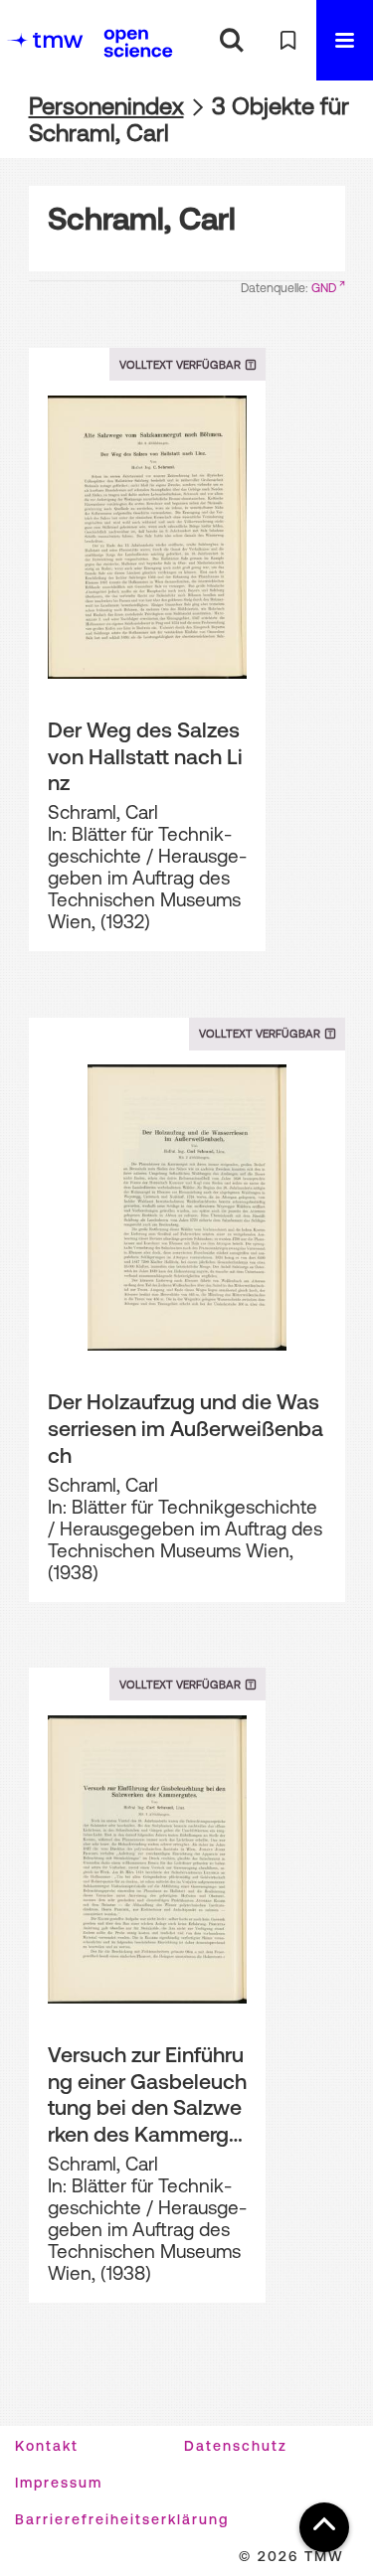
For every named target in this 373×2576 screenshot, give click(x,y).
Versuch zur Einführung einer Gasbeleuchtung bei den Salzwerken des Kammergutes (147, 2095)
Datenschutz (236, 2446)
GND (324, 288)
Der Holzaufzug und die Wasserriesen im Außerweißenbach (186, 1428)
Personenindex (106, 106)
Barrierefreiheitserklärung (122, 2519)
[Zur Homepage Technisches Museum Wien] (45, 40)
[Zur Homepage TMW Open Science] (138, 43)
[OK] (231, 40)
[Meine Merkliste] (288, 40)
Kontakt (47, 2446)
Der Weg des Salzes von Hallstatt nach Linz (145, 756)
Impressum (59, 2483)
